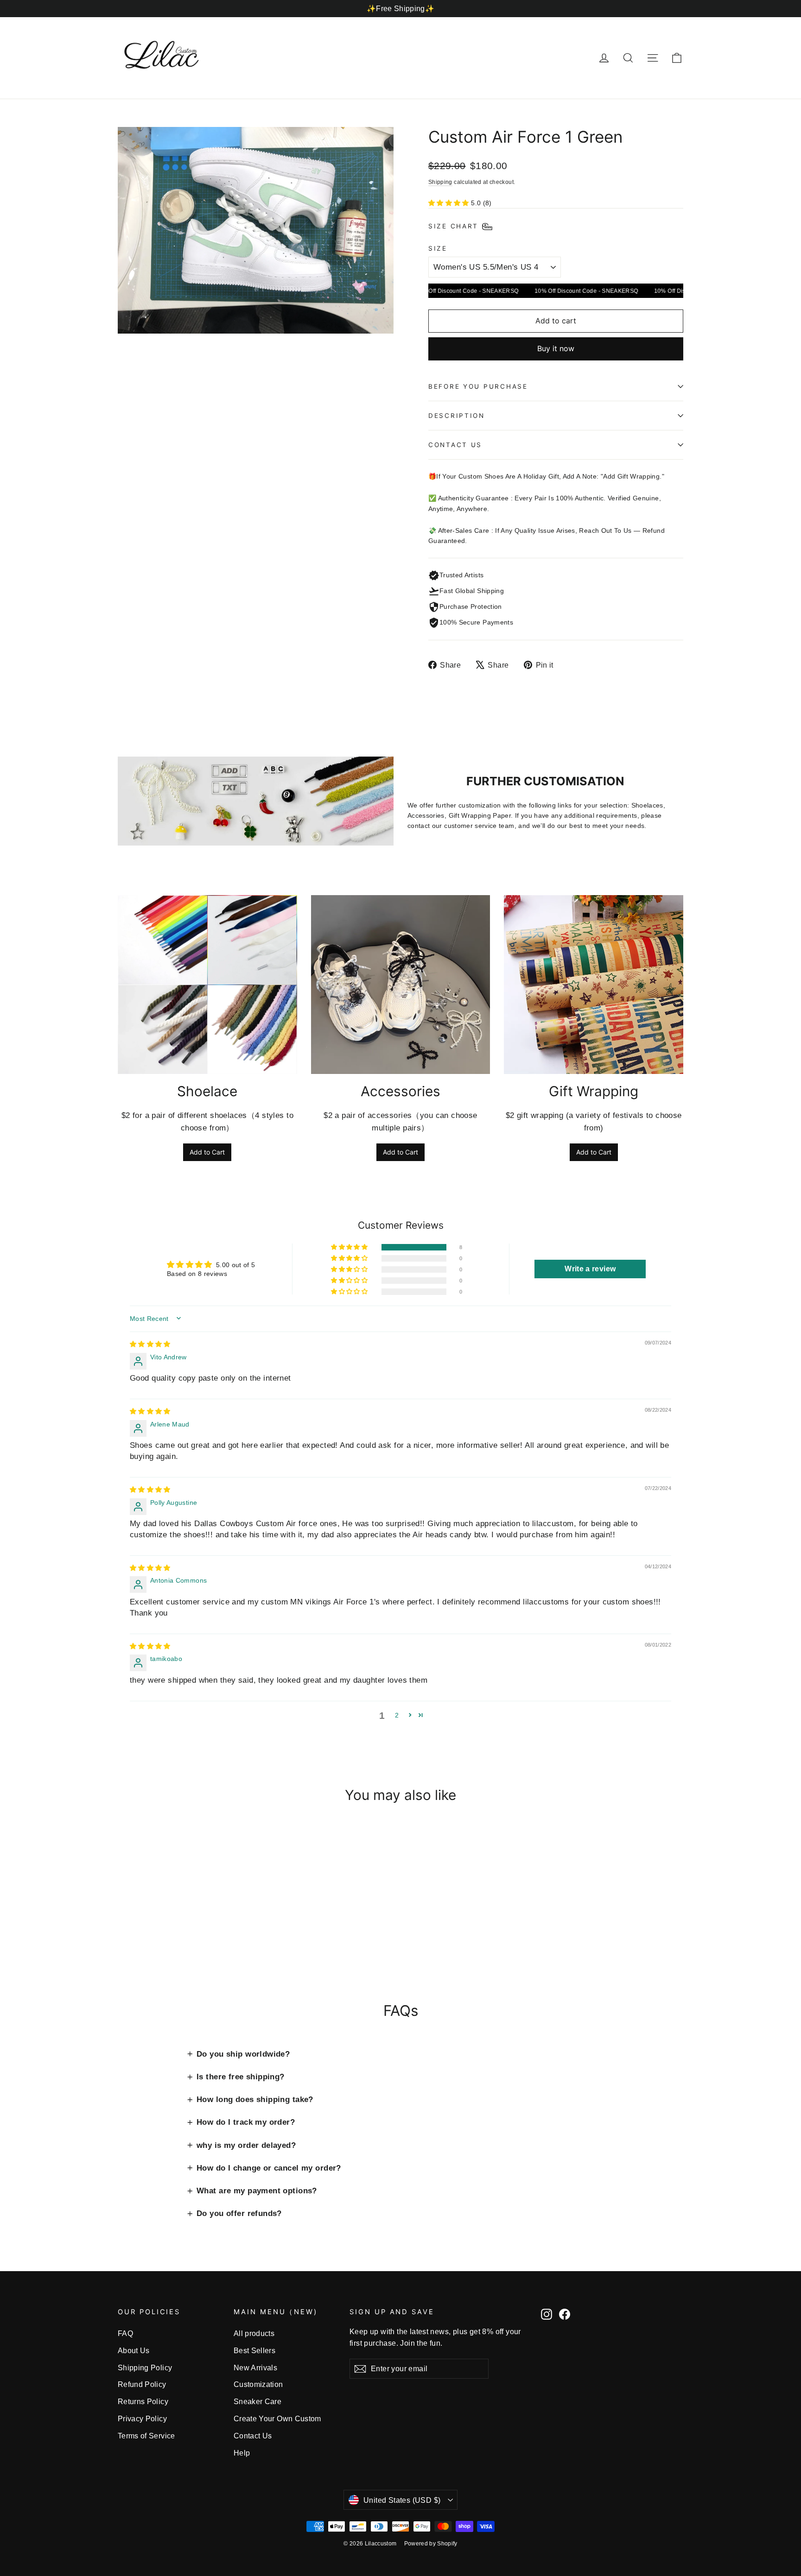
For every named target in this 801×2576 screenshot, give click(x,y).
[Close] (542, 1202)
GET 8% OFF (326, 1348)
